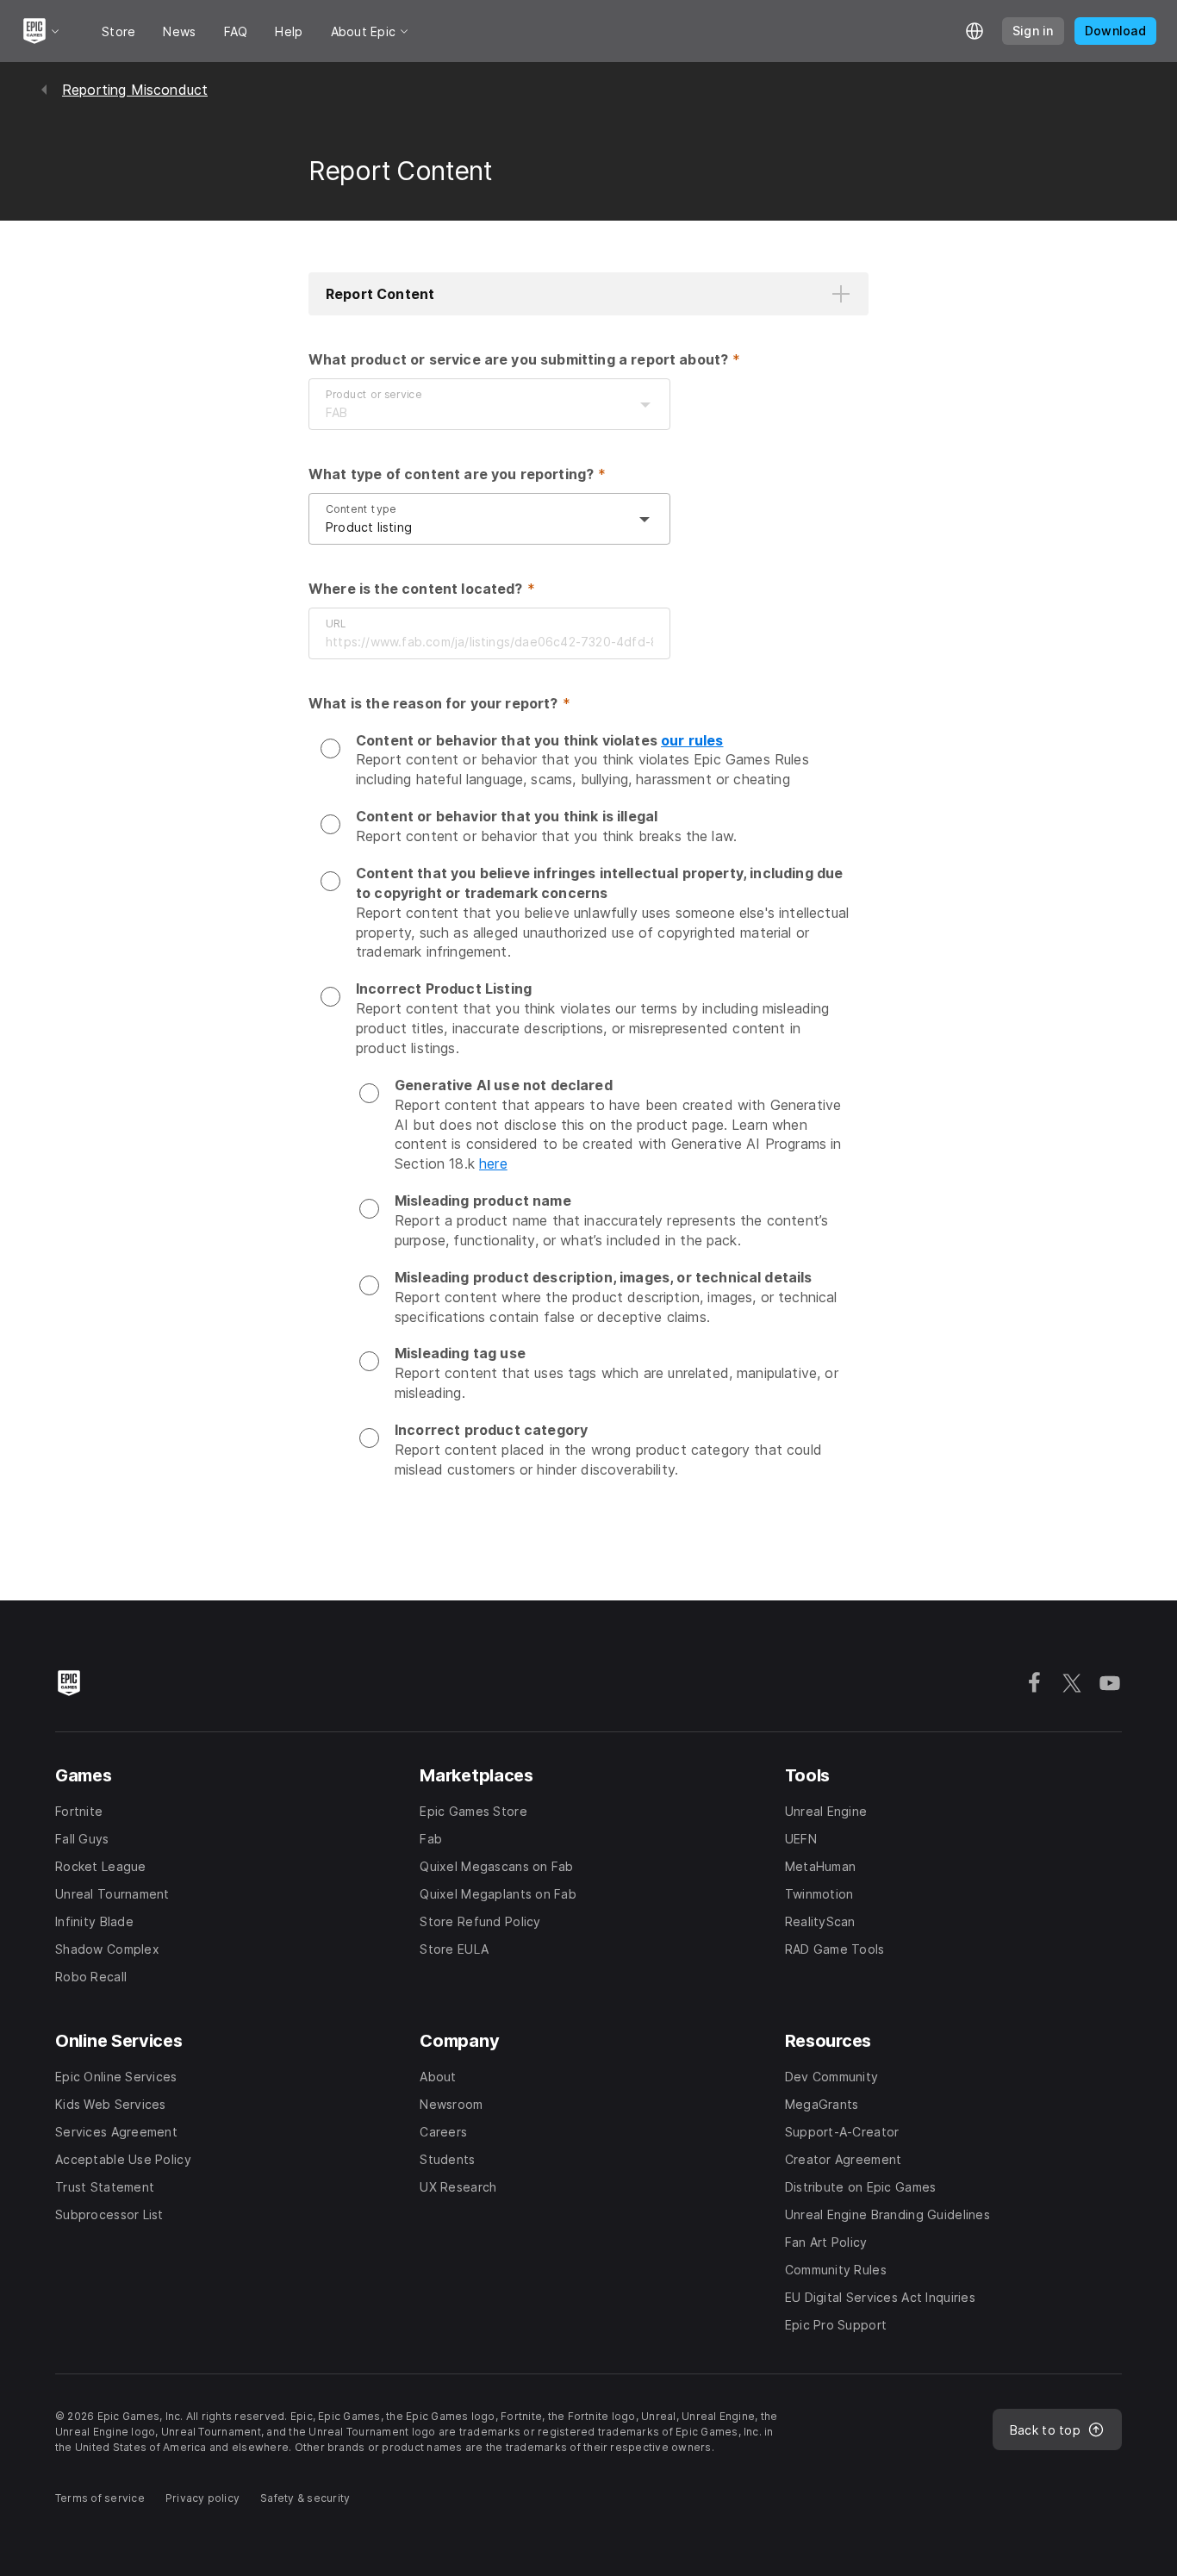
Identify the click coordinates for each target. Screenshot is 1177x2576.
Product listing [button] (369, 527)
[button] (588, 294)
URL (336, 624)
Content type (361, 509)
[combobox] (472, 413)
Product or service (374, 394)
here (493, 1163)
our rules (692, 740)
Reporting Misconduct (135, 90)
